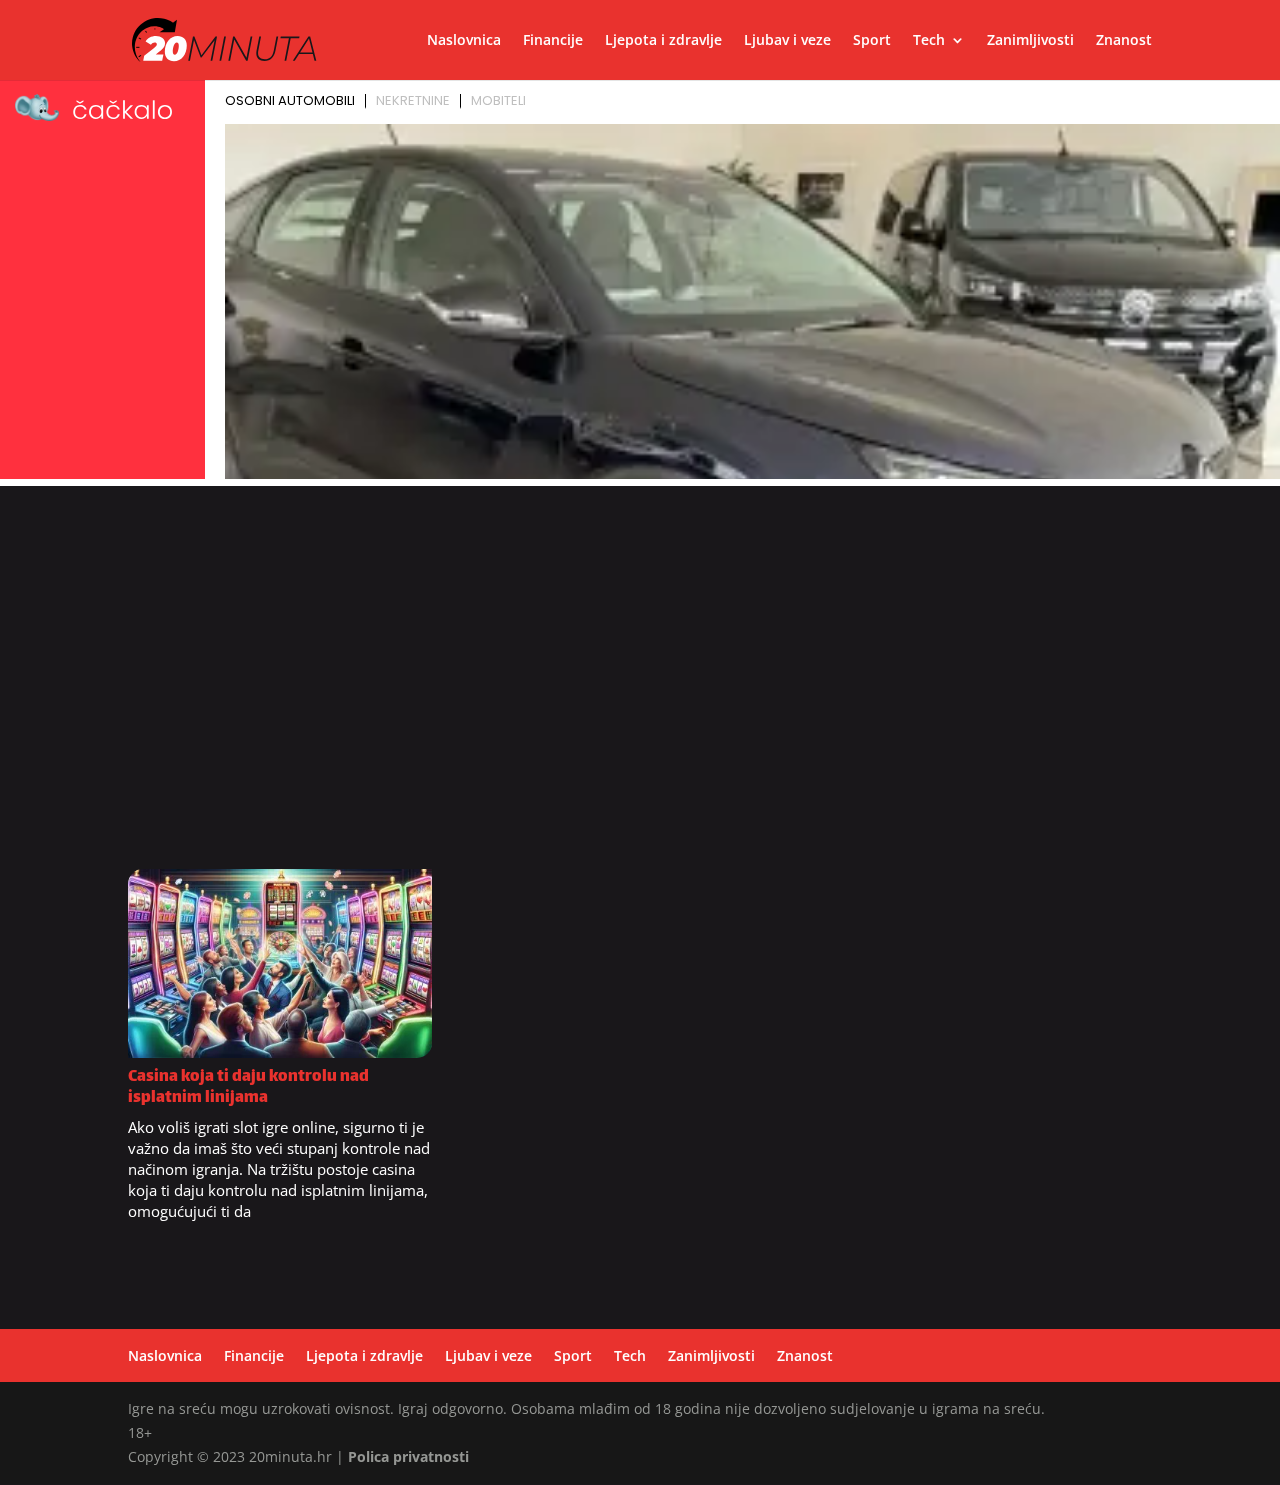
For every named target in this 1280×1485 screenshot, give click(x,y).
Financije (553, 41)
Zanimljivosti (1030, 41)
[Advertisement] (640, 687)
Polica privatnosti (408, 1456)
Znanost (1124, 41)
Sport (872, 41)
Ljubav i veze (787, 41)
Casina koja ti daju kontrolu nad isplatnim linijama (248, 1087)
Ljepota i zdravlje (663, 41)
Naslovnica (464, 41)
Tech (929, 41)
